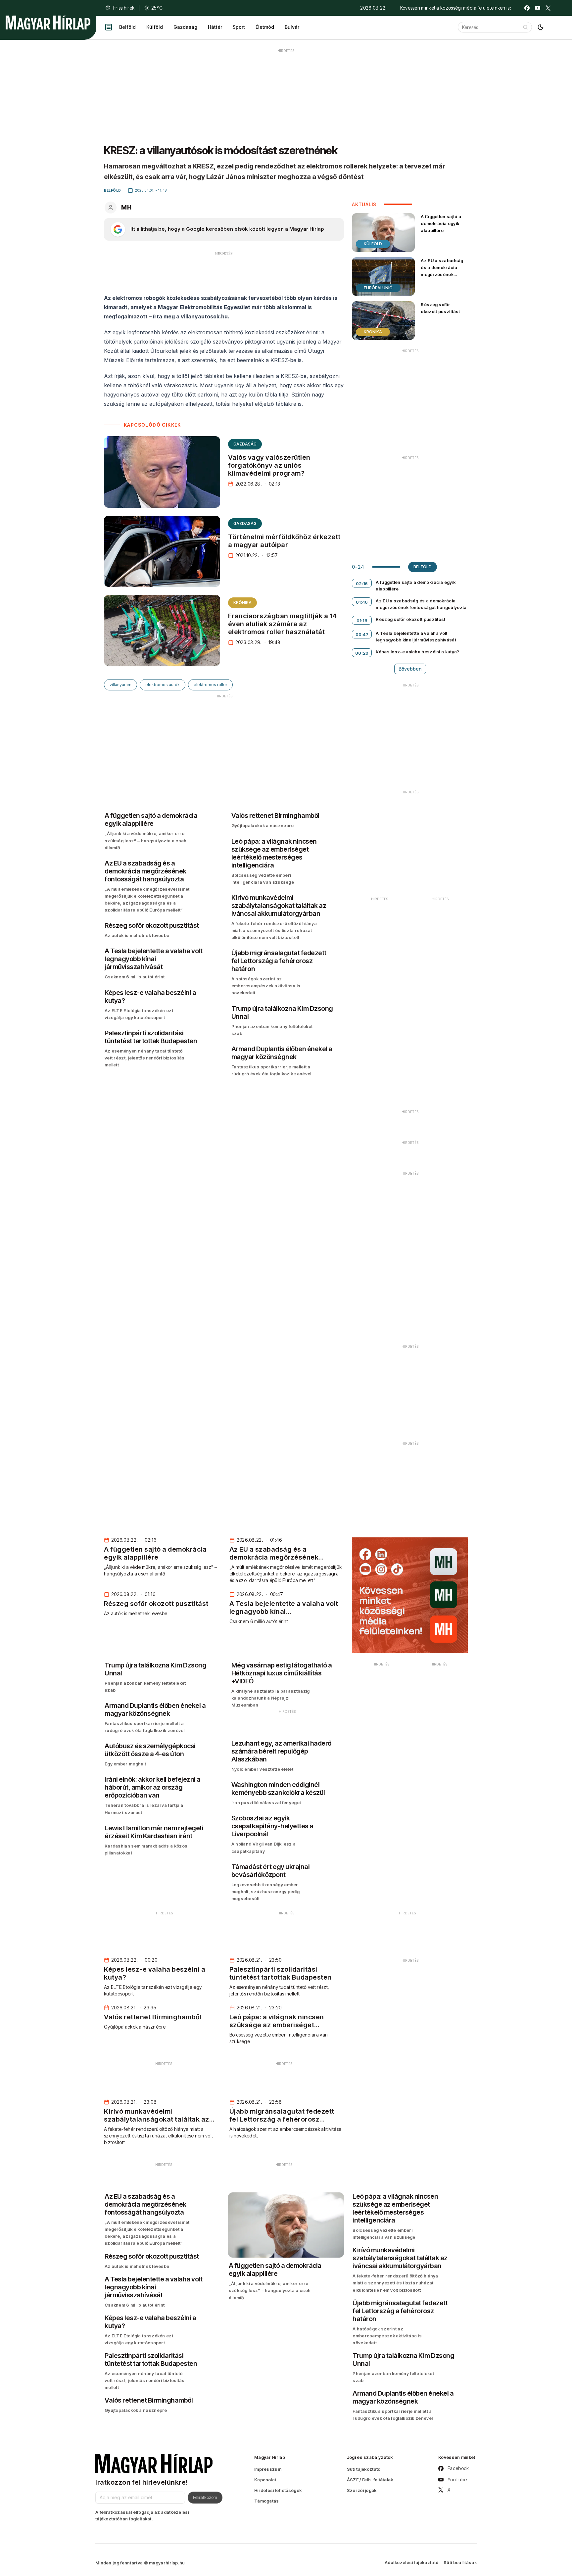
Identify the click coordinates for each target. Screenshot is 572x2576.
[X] (548, 8)
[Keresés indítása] (525, 27)
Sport (239, 27)
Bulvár (292, 27)
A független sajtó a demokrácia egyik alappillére (441, 223)
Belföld (127, 27)
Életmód (265, 27)
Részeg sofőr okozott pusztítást (440, 308)
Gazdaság (185, 27)
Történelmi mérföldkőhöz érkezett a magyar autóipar (284, 541)
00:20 (362, 653)
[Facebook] (527, 8)
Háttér (215, 27)
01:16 (362, 621)
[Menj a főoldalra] (48, 23)
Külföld (155, 27)
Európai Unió (378, 288)
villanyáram (120, 685)
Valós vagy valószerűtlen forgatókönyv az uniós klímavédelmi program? (269, 465)
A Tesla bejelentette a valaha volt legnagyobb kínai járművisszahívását (416, 636)
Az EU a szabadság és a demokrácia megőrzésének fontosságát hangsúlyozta (442, 275)
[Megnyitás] (109, 27)
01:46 (362, 602)
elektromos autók (163, 685)
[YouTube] (538, 8)
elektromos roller (210, 685)
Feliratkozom (205, 2497)
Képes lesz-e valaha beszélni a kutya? (417, 652)
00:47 (362, 634)
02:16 (362, 584)
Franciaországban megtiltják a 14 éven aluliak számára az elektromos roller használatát (283, 624)
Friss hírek (124, 8)
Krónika (242, 603)
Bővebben (410, 669)
